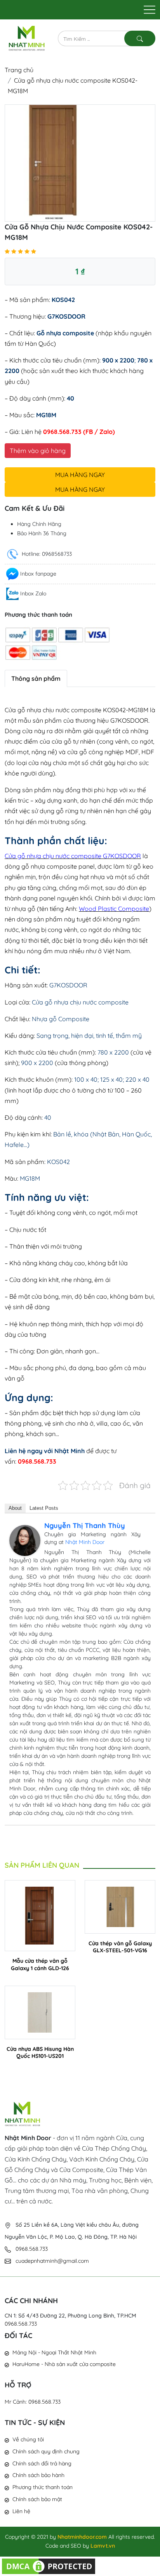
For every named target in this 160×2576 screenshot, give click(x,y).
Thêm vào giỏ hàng (38, 451)
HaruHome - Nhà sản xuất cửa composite (64, 2364)
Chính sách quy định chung (46, 2451)
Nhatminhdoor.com (82, 2537)
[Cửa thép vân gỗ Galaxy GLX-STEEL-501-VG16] (120, 1906)
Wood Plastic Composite (114, 909)
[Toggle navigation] (150, 10)
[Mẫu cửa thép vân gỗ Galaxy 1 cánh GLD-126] (40, 1915)
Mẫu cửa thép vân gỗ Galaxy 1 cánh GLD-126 (40, 1964)
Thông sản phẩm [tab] (36, 678)
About (15, 1508)
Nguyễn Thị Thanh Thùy (85, 1526)
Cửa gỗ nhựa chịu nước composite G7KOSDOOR (73, 856)
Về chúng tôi (28, 2439)
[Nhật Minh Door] (27, 38)
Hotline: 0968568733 (46, 554)
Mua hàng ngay (80, 475)
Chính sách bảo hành (38, 2475)
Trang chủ (19, 70)
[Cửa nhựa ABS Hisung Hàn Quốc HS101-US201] (40, 2012)
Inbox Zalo (33, 593)
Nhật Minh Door (85, 1542)
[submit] (140, 38)
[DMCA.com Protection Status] (49, 2566)
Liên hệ (21, 2511)
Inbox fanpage (38, 574)
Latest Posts (44, 1508)
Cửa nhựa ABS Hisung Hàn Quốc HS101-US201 (40, 2052)
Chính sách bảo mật (37, 2499)
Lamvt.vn (103, 2546)
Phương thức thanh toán (43, 2487)
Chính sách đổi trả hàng (42, 2463)
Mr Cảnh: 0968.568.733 (33, 2402)
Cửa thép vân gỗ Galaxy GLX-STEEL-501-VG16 (120, 1947)
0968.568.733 (21, 2324)
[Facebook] (146, 1527)
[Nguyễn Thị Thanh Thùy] (25, 1540)
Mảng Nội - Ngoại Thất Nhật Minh (54, 2352)
